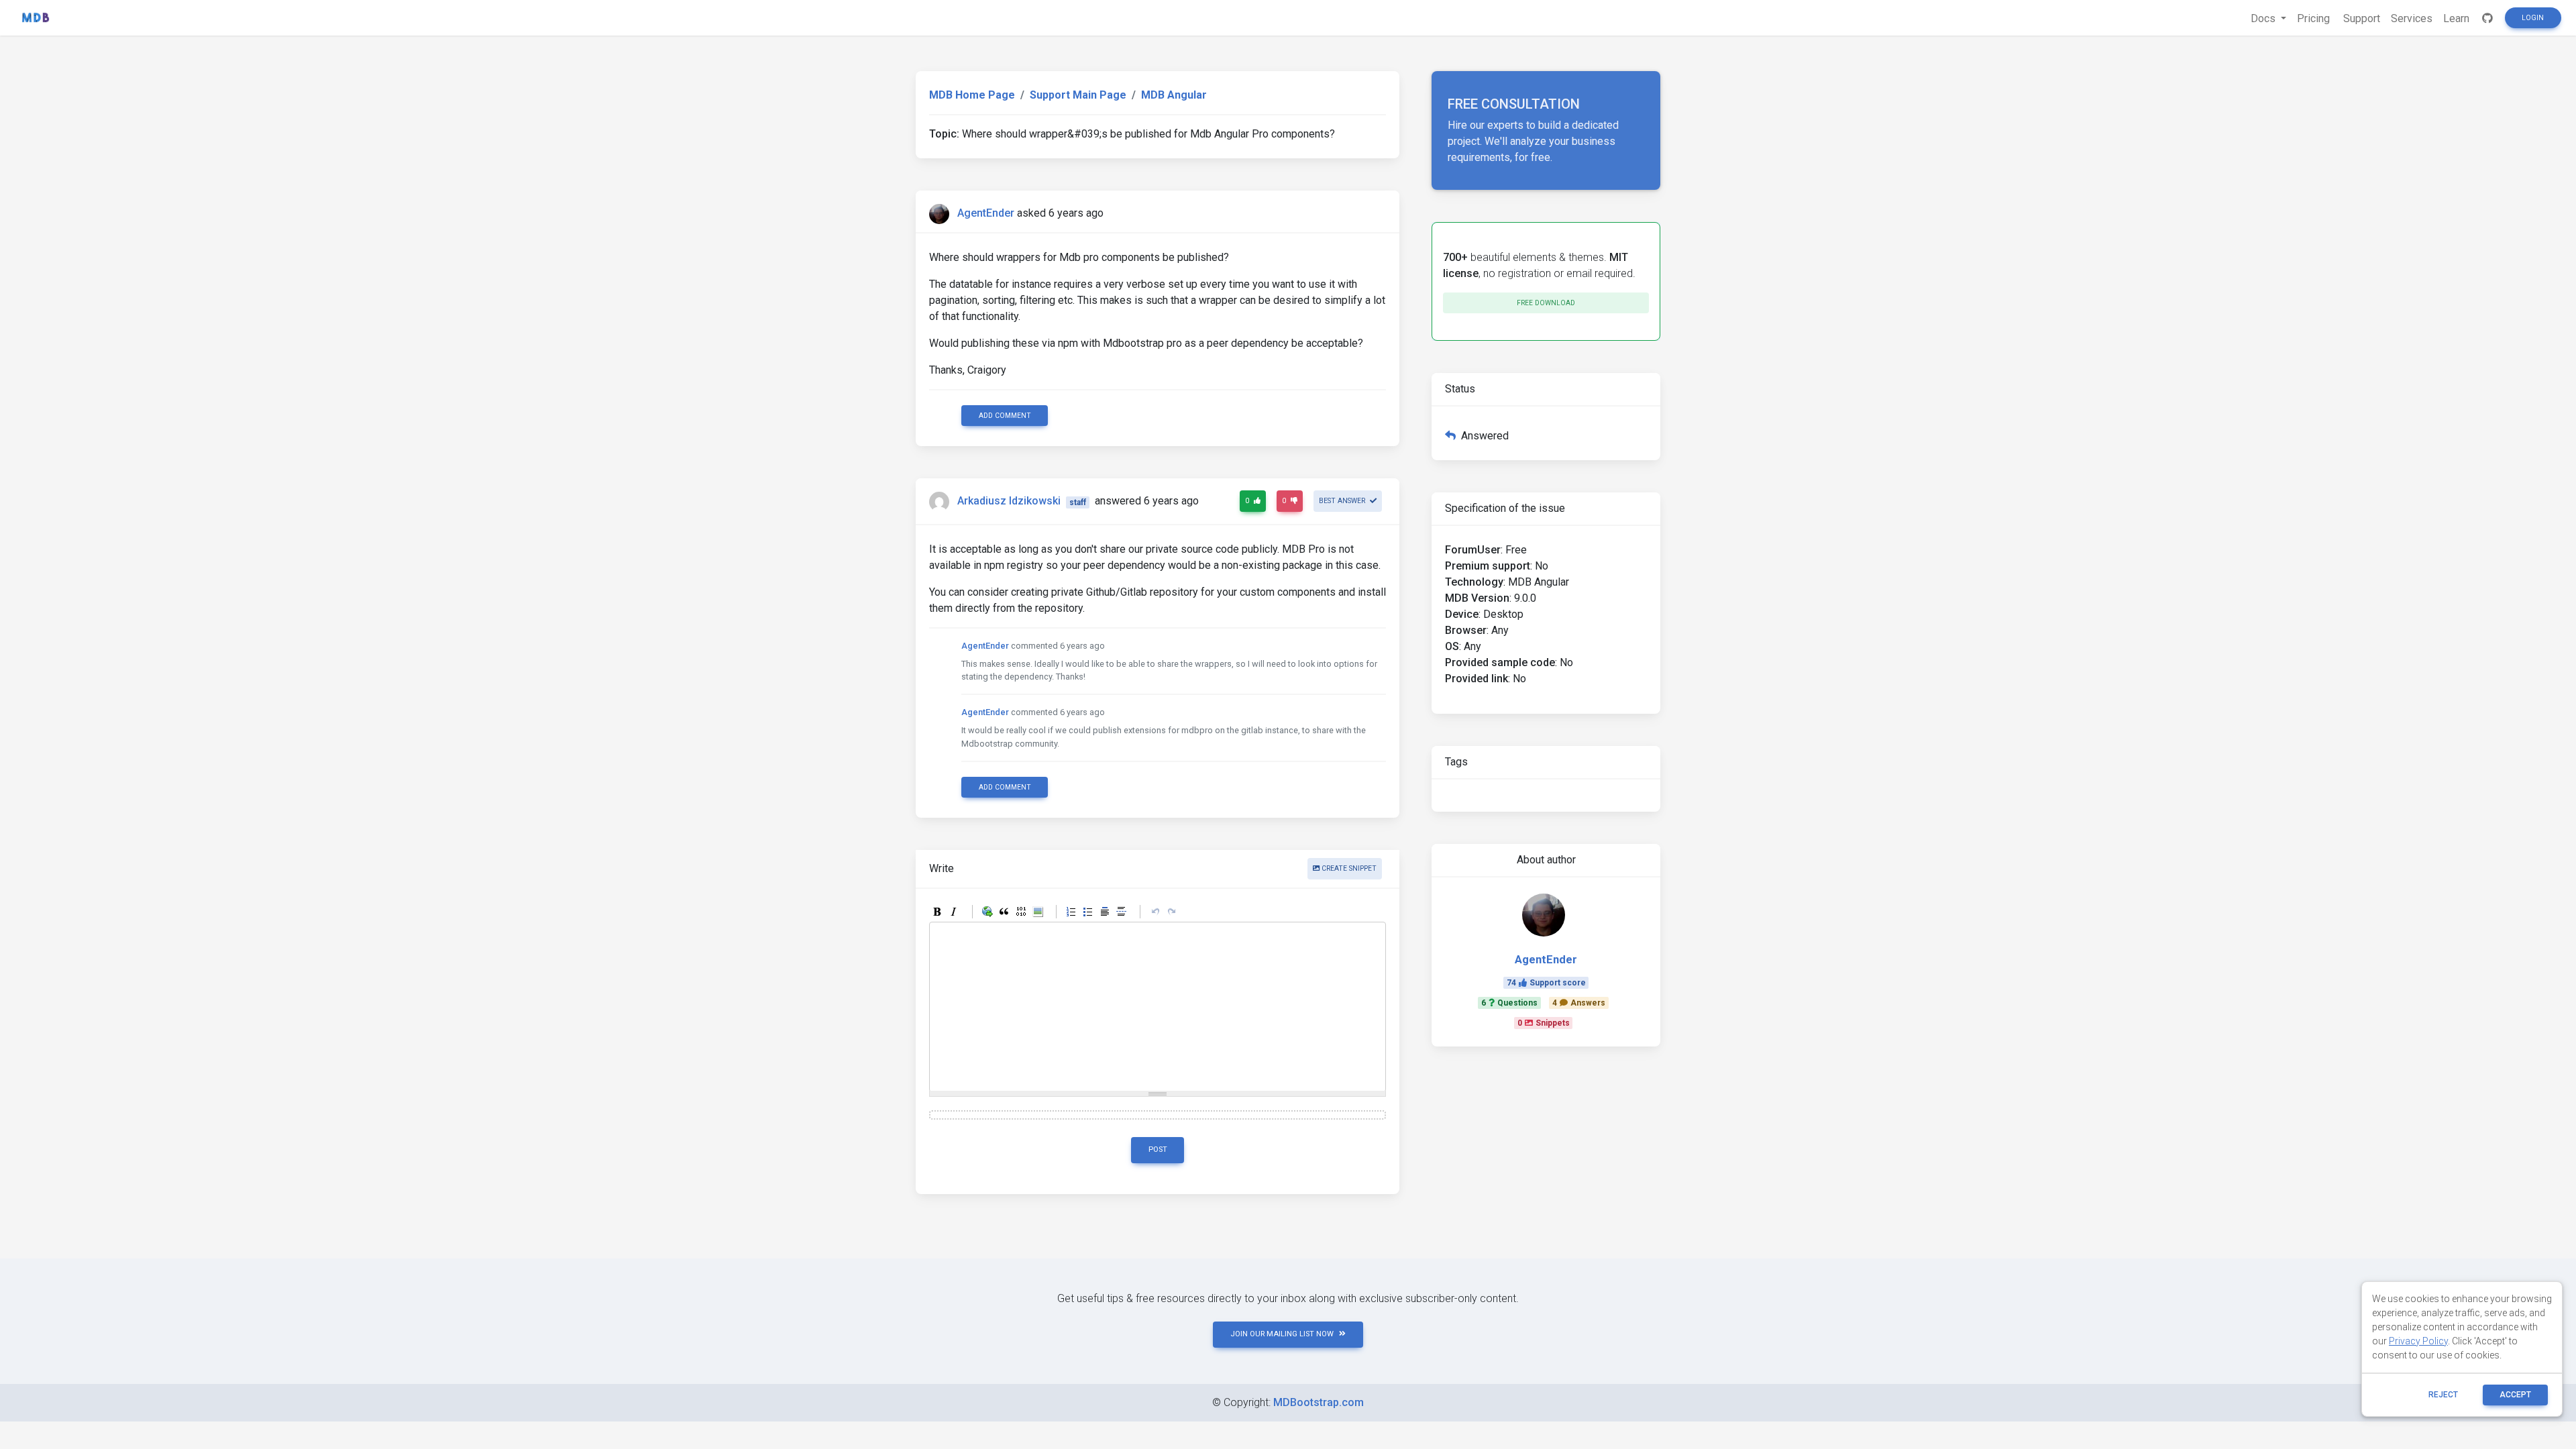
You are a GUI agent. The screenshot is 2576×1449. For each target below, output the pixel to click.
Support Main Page (1078, 95)
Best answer (1343, 501)
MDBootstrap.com (1319, 1402)
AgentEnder (986, 213)
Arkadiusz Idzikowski (1009, 501)
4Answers (1579, 1003)
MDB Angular (1174, 95)
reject (2443, 1395)
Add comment (1005, 416)
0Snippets (1544, 1023)
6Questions (1509, 1003)
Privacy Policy (2418, 1341)
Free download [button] (1546, 303)
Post (1158, 1149)
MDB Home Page (972, 95)
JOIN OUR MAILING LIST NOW (1282, 1334)
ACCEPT (2515, 1395)
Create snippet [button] (1348, 868)
